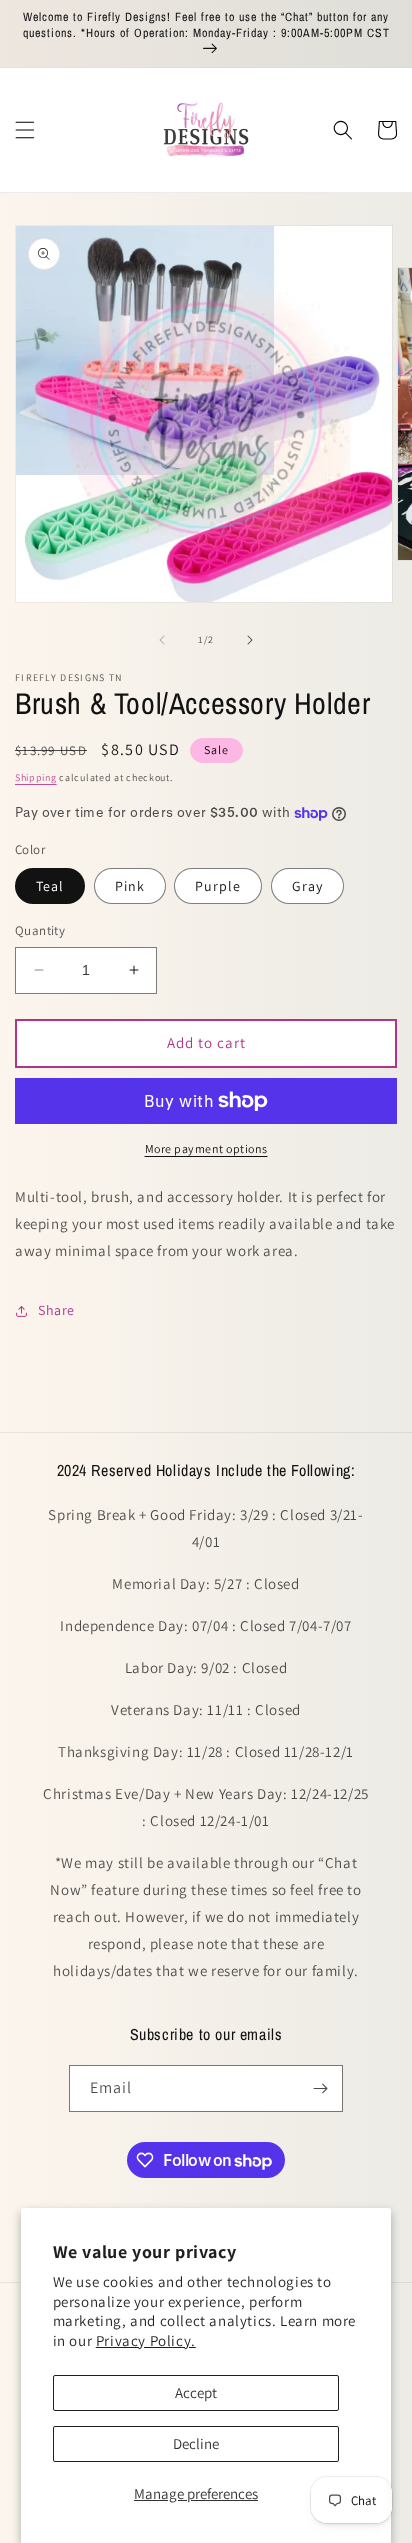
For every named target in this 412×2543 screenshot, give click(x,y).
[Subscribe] (320, 2088)
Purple (218, 886)
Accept (196, 2392)
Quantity (40, 930)
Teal (50, 886)
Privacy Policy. (146, 2340)
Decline (196, 2443)
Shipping (36, 777)
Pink (130, 886)
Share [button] (56, 1310)
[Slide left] (162, 640)
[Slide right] (250, 640)
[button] (25, 130)
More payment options (206, 1148)
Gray (307, 886)
